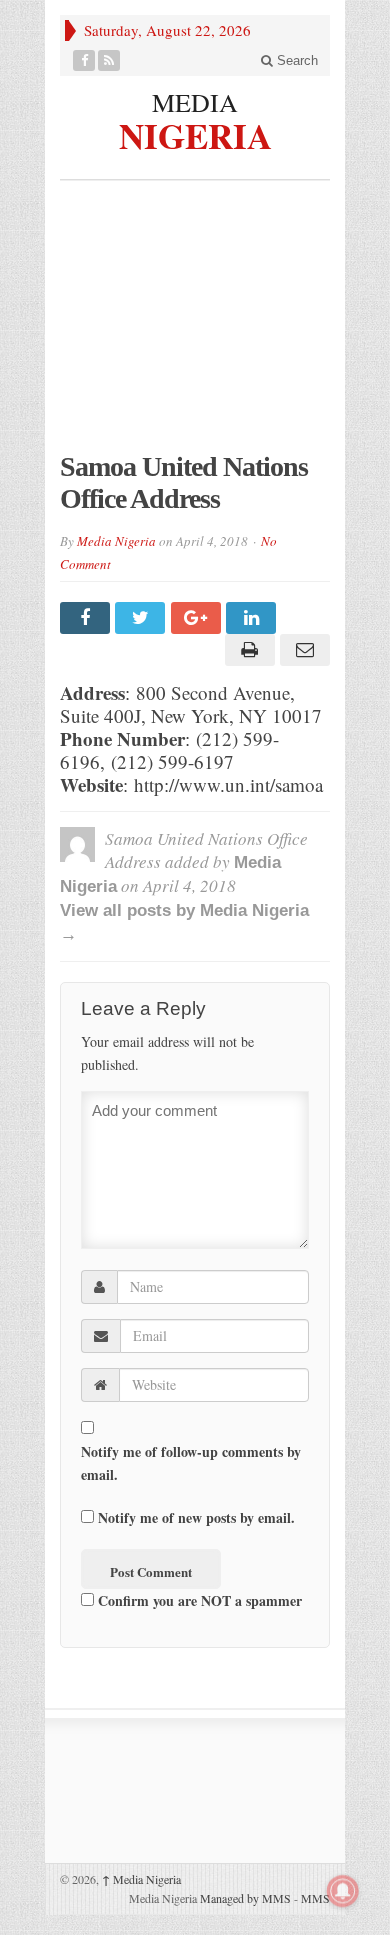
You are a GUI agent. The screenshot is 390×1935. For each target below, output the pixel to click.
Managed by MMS (245, 1898)
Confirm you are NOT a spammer (198, 1600)
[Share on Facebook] (87, 618)
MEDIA (195, 102)
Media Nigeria (116, 541)
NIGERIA (195, 133)
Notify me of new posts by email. (196, 1517)
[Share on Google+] (198, 618)
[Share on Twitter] (142, 618)
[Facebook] (84, 60)
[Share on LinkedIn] (253, 618)
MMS (315, 1898)
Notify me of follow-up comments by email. (191, 1463)
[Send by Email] (302, 650)
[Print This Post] (246, 650)
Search (295, 60)
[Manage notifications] (343, 1891)
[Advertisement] (195, 326)
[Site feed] (109, 60)
